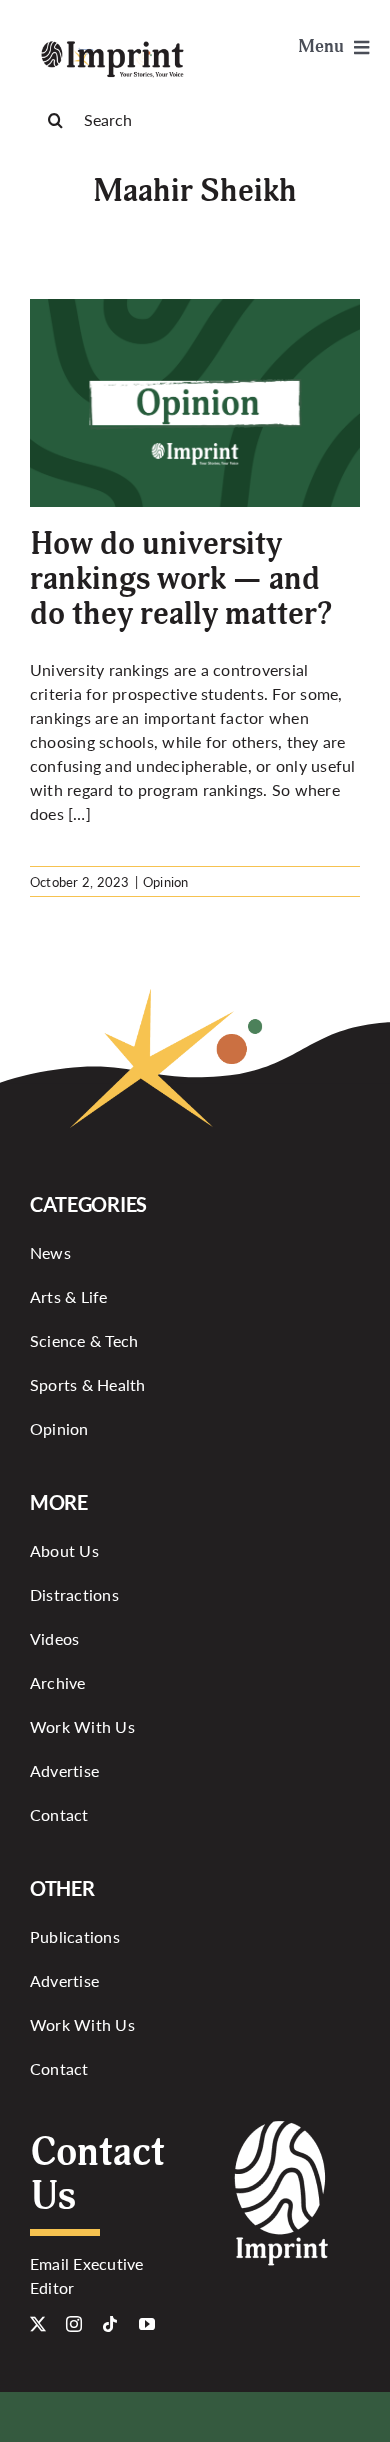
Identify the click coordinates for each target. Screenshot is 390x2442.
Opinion (166, 881)
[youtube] (147, 2324)
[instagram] (74, 2324)
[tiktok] (110, 2324)
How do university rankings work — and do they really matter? (181, 579)
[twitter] (38, 2324)
